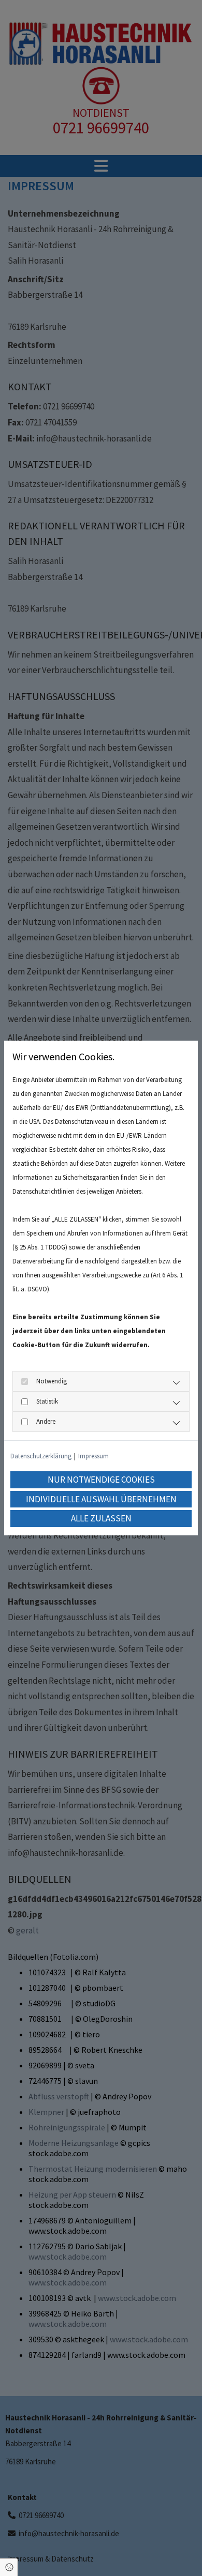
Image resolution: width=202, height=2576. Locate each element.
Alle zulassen (101, 1518)
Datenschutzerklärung (41, 1456)
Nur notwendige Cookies (101, 1480)
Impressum (93, 1456)
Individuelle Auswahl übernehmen (101, 1499)
